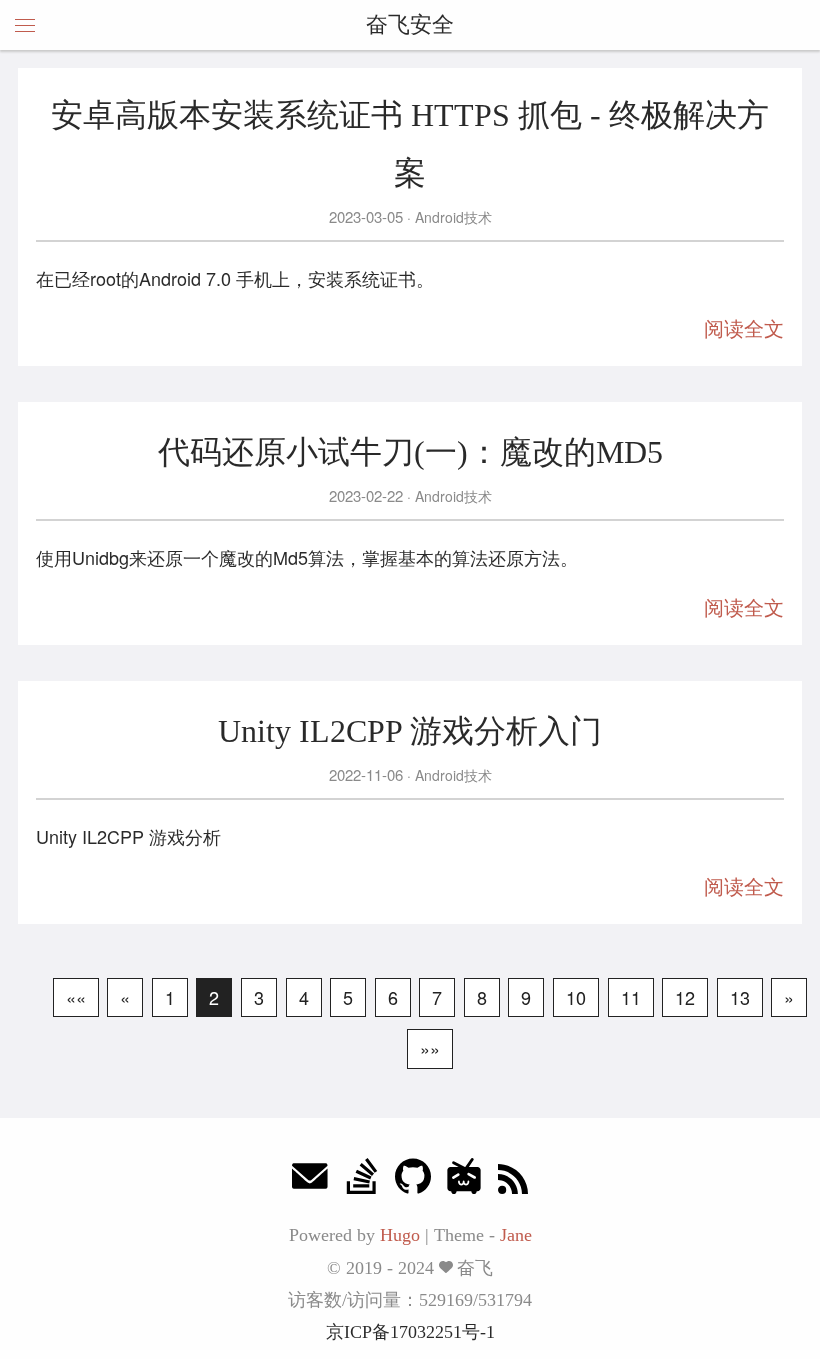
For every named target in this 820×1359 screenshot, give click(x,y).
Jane (516, 1235)
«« (76, 997)
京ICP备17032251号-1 (410, 1332)
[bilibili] (464, 1181)
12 (685, 997)
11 (631, 997)
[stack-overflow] (362, 1181)
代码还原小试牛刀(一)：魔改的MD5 (410, 452)
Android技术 (451, 217)
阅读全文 (744, 329)
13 (740, 997)
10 (576, 997)
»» (430, 1048)
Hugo (400, 1235)
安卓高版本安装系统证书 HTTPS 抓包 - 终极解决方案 (410, 144)
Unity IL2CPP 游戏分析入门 (410, 731)
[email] (310, 1181)
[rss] (513, 1181)
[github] (413, 1181)
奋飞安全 (410, 24)
